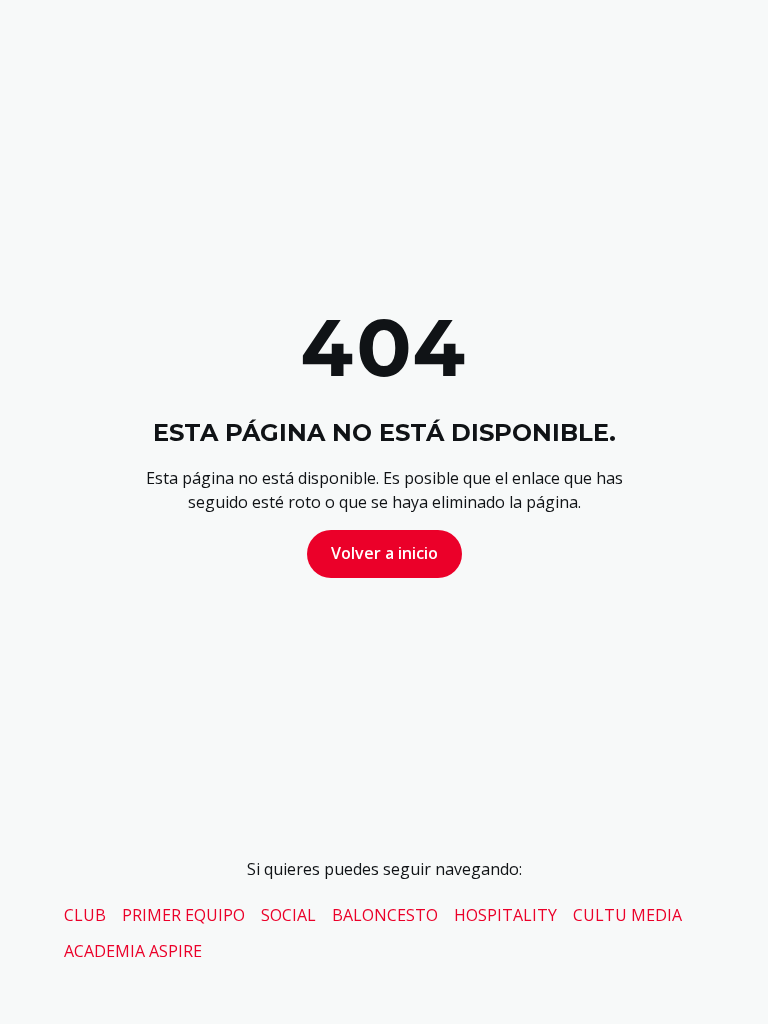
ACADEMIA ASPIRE (133, 951)
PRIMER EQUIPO (183, 915)
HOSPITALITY (505, 915)
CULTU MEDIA (627, 915)
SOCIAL (288, 915)
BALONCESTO (385, 915)
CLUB (85, 915)
